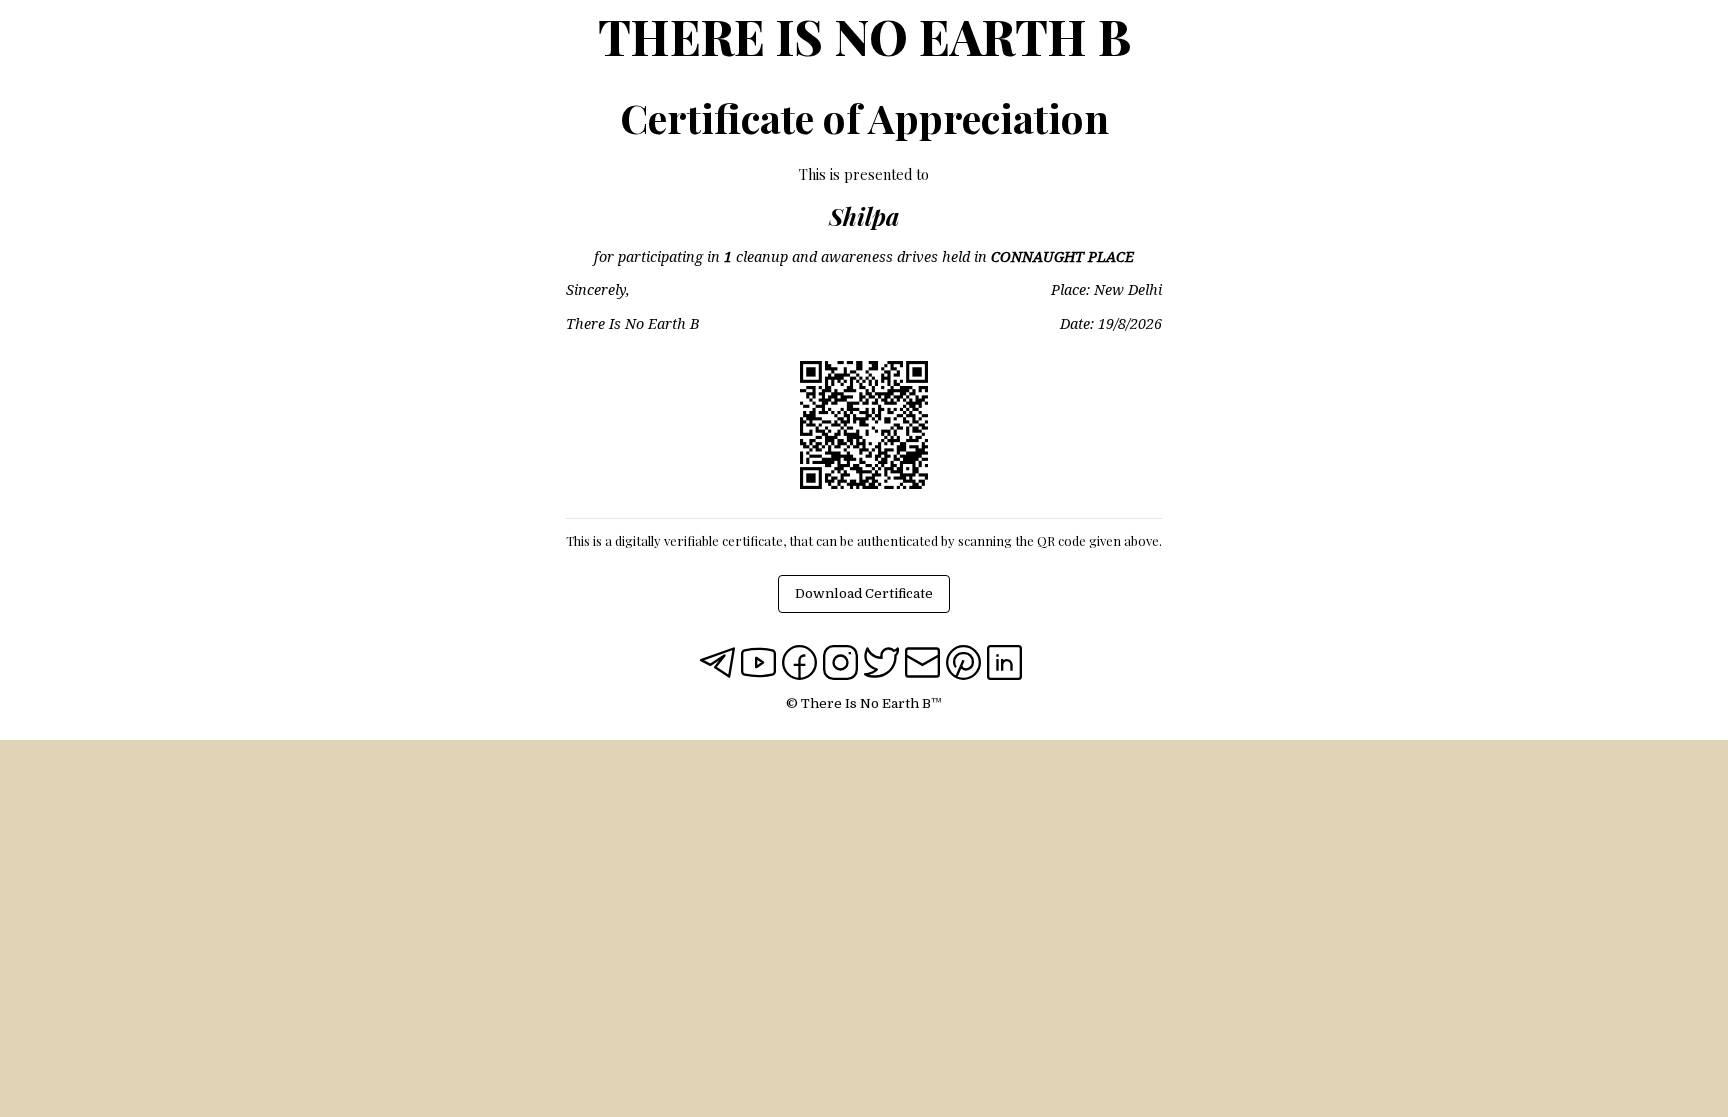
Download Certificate (864, 593)
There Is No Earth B (864, 36)
